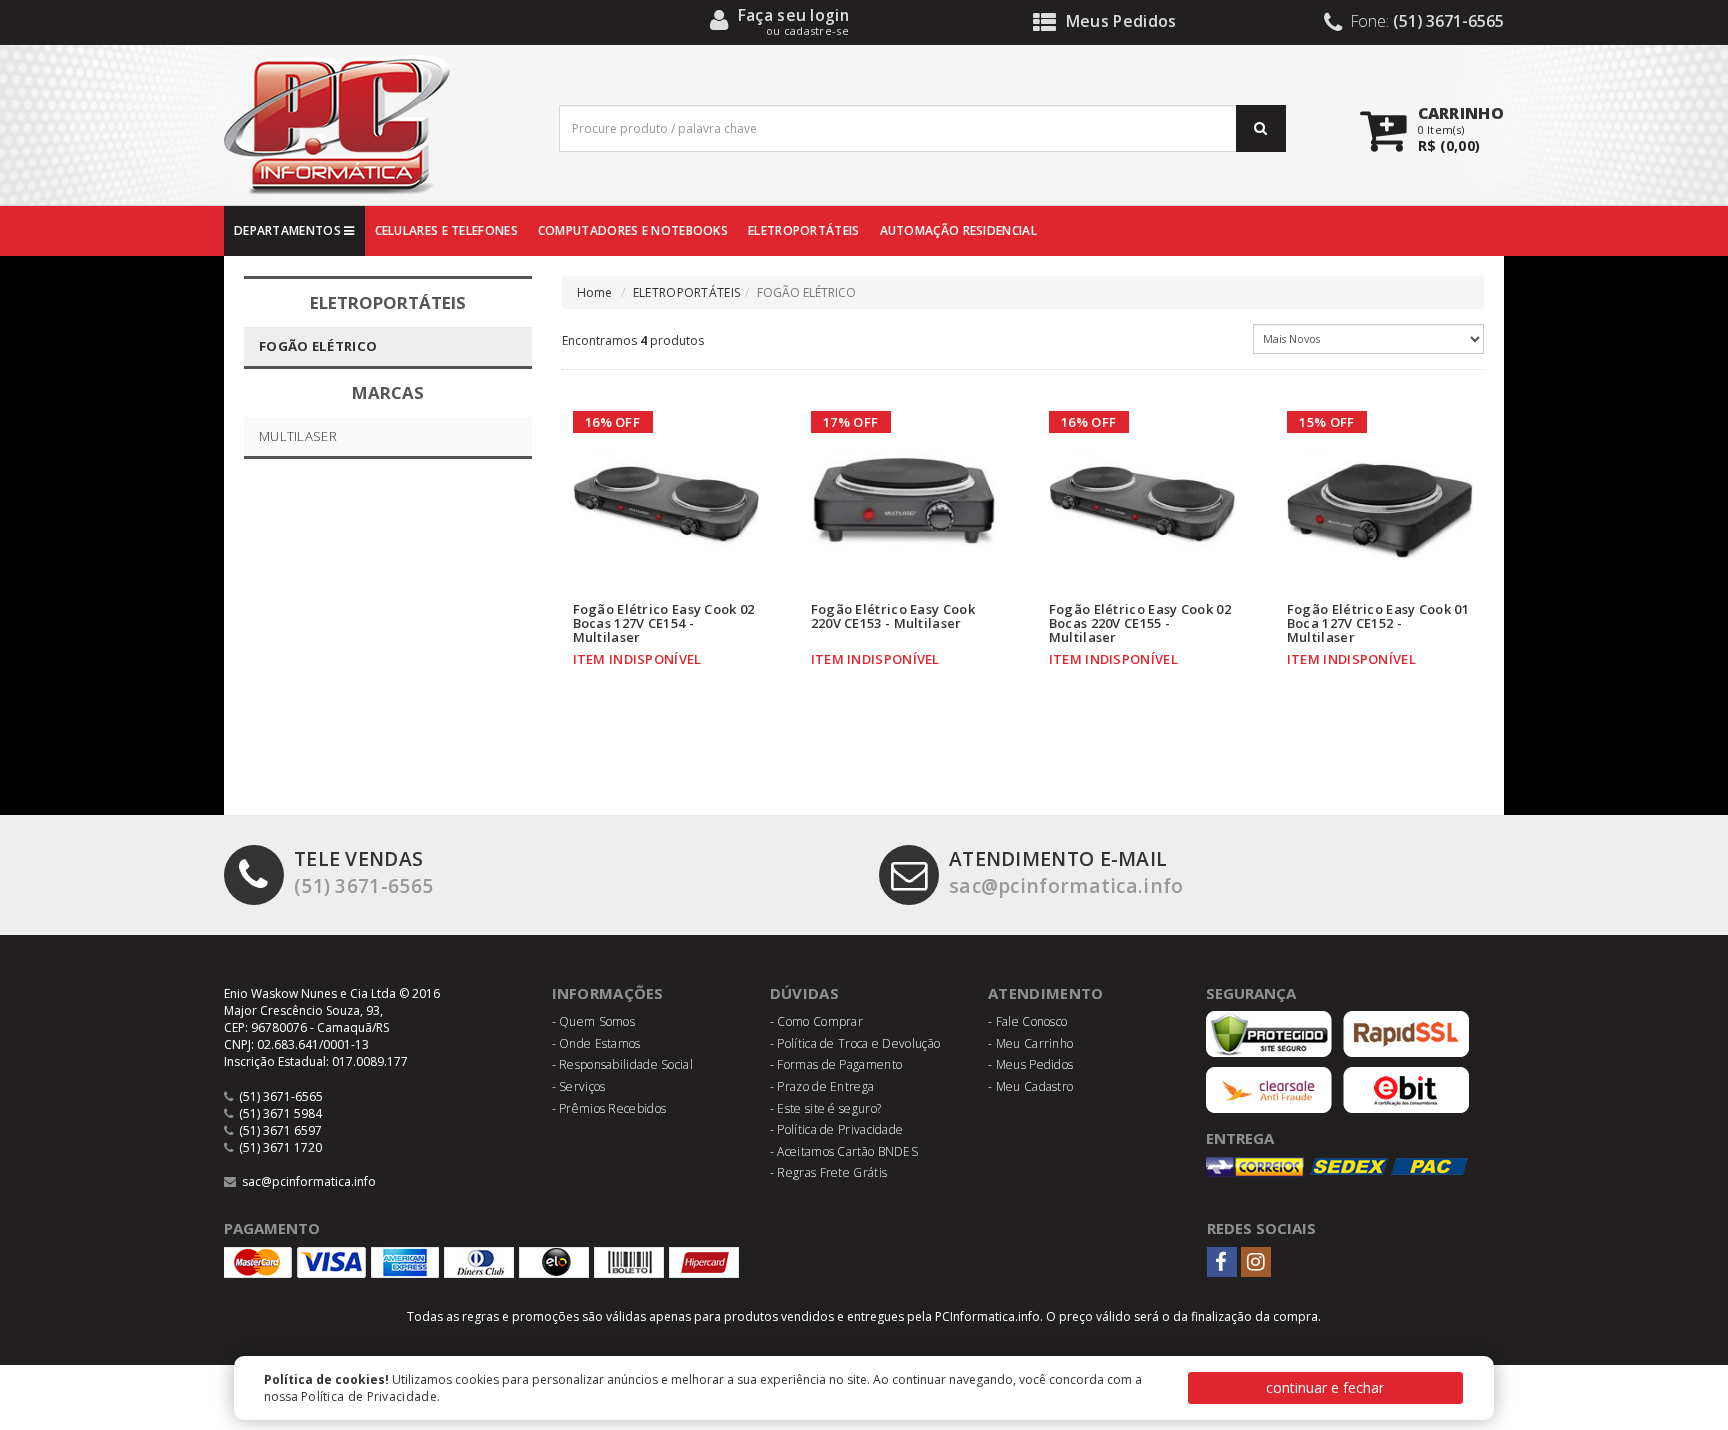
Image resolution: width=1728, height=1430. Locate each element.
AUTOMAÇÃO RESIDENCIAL (958, 230)
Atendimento (1045, 993)
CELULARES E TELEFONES (446, 230)
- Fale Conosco (1027, 1021)
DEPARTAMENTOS (289, 230)
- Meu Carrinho (1030, 1043)
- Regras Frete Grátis (828, 1172)
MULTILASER (298, 436)
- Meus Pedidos (1030, 1064)
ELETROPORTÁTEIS (804, 230)
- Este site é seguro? (825, 1108)
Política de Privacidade (369, 1396)
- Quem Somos (594, 1021)
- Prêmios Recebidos (609, 1108)
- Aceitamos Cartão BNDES (844, 1151)
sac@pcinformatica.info (1066, 872)
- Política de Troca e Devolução (855, 1043)
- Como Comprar (816, 1021)
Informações (608, 993)
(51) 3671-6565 (363, 872)
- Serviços (579, 1086)
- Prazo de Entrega (822, 1086)
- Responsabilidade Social (623, 1064)
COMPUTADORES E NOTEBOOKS (633, 230)
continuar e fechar (1325, 1387)
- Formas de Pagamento (836, 1064)
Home (595, 292)
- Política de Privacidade (837, 1129)
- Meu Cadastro (1030, 1086)
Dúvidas (804, 993)
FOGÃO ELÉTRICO (318, 346)
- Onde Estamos (596, 1043)
